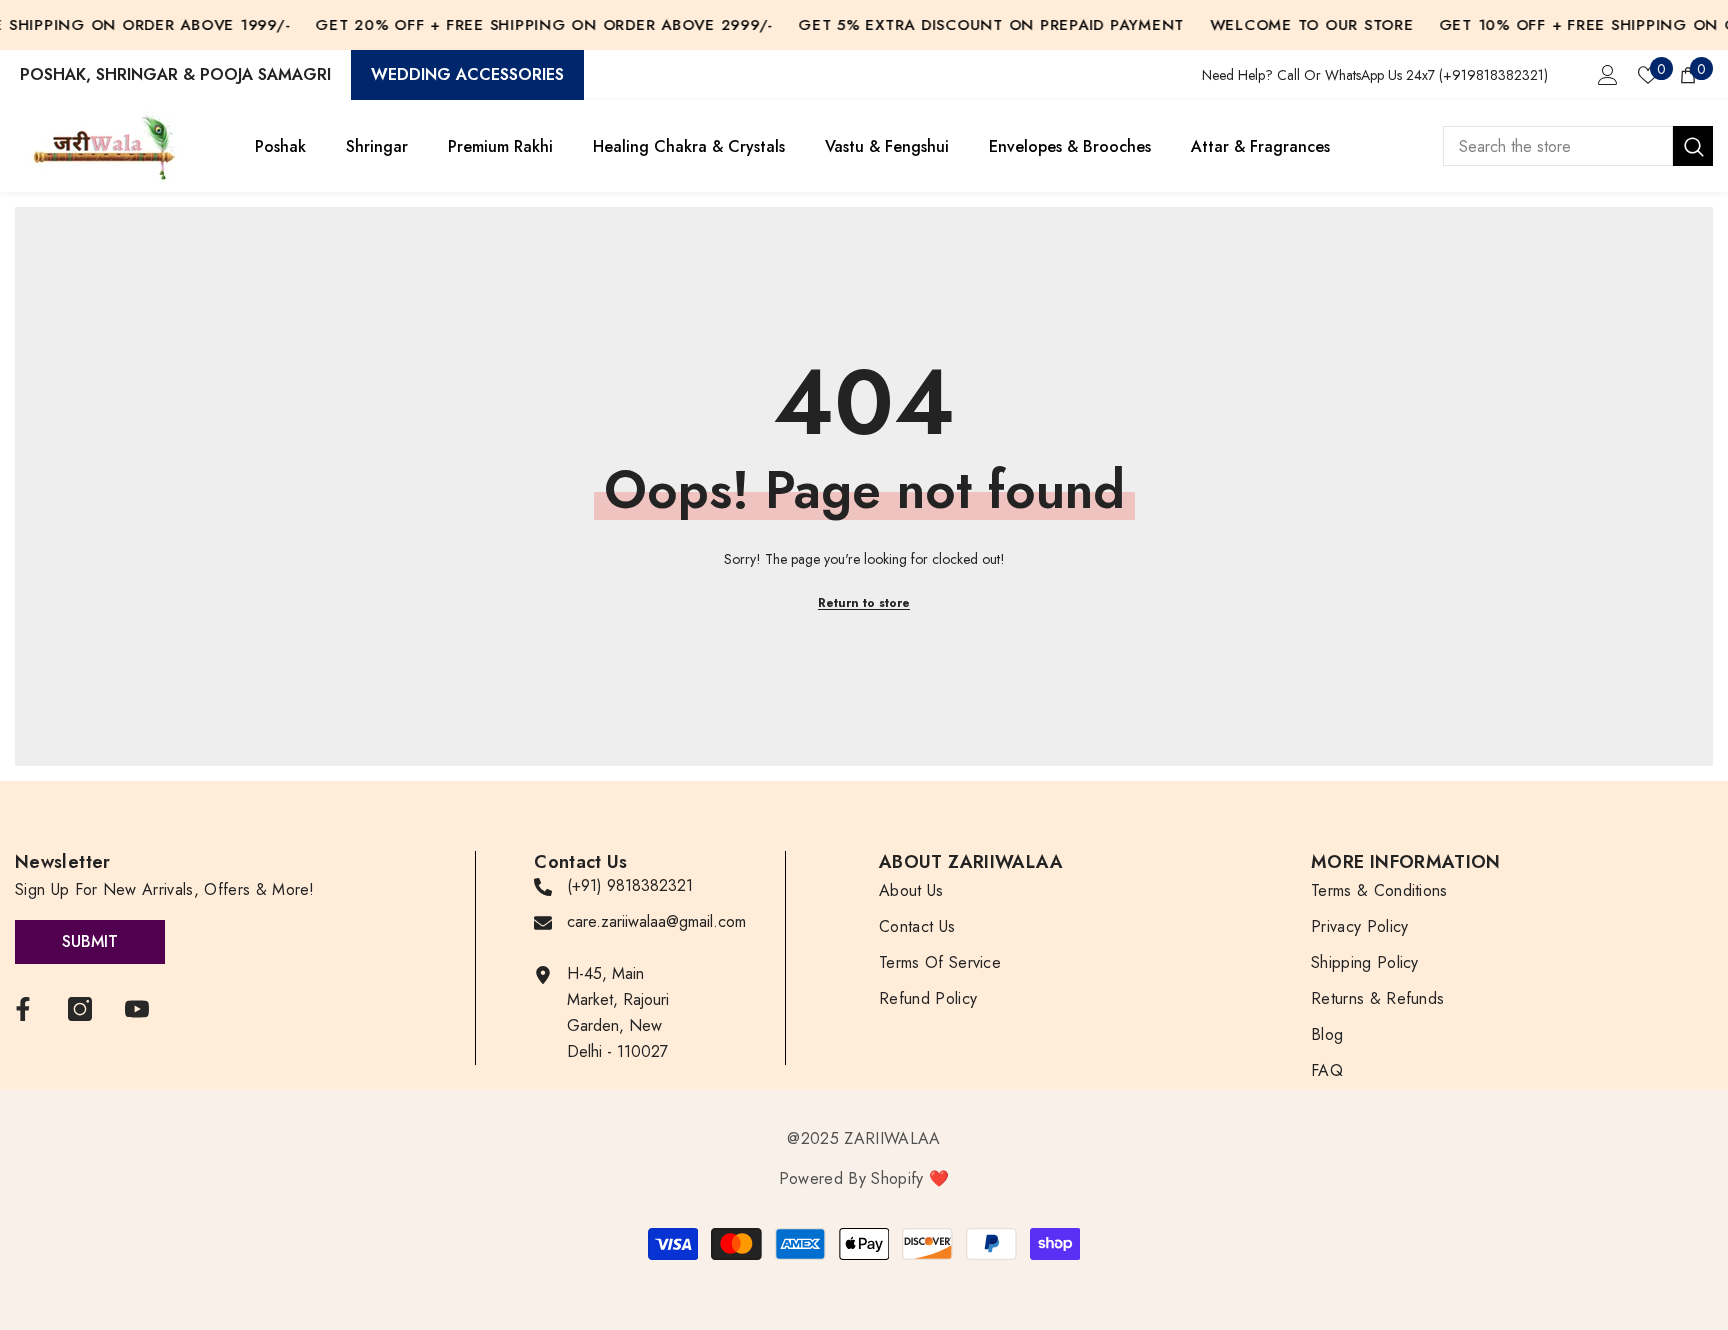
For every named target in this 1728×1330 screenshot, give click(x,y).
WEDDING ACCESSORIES (467, 74)
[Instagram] (80, 1009)
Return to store (864, 603)
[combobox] (1558, 146)
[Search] (1578, 146)
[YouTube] (137, 1009)
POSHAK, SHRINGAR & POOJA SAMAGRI (175, 74)
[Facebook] (23, 1009)
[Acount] (1608, 75)
